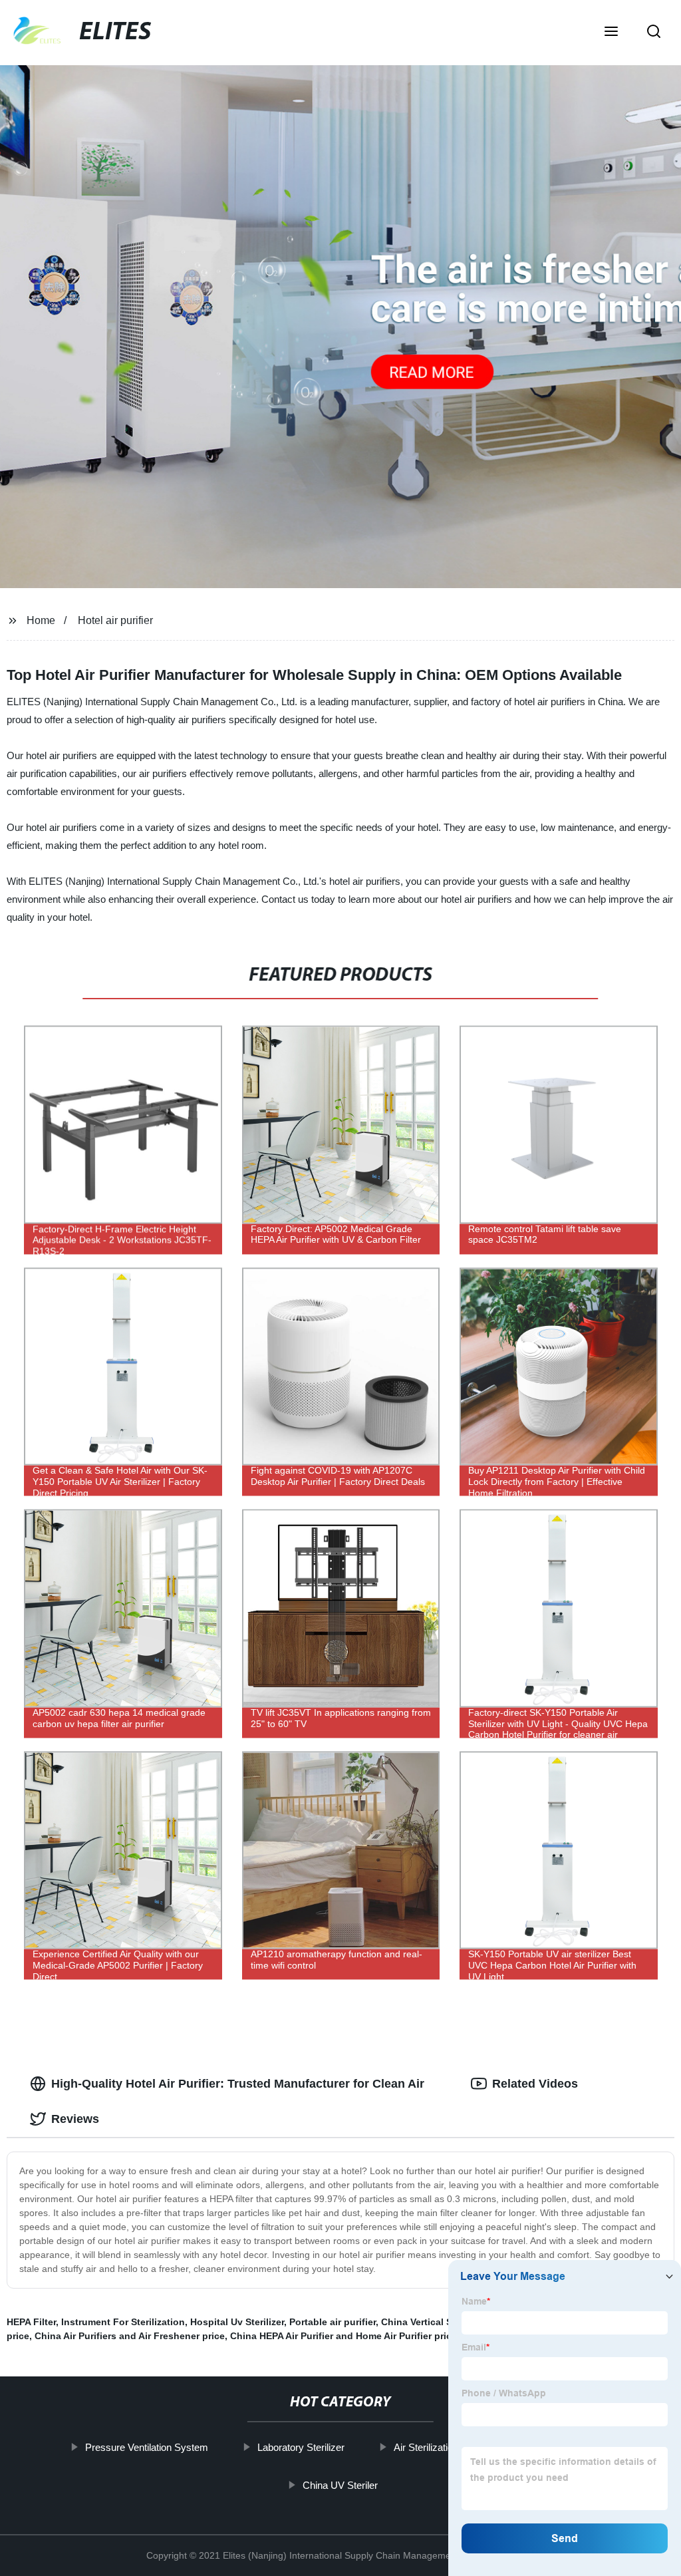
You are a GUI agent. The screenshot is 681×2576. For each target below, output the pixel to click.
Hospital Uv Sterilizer (237, 2322)
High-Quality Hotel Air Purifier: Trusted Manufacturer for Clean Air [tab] (238, 2084)
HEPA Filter (31, 2322)
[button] (611, 33)
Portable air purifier (333, 2322)
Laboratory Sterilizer (301, 2447)
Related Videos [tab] (535, 2084)
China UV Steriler (340, 2485)
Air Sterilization (426, 2447)
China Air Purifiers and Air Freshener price (130, 2336)
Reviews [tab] (75, 2119)
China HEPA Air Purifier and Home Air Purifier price (343, 2336)
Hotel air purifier (115, 620)
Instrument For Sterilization (123, 2322)
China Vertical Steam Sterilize (447, 2322)
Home (41, 620)
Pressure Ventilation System (147, 2447)
